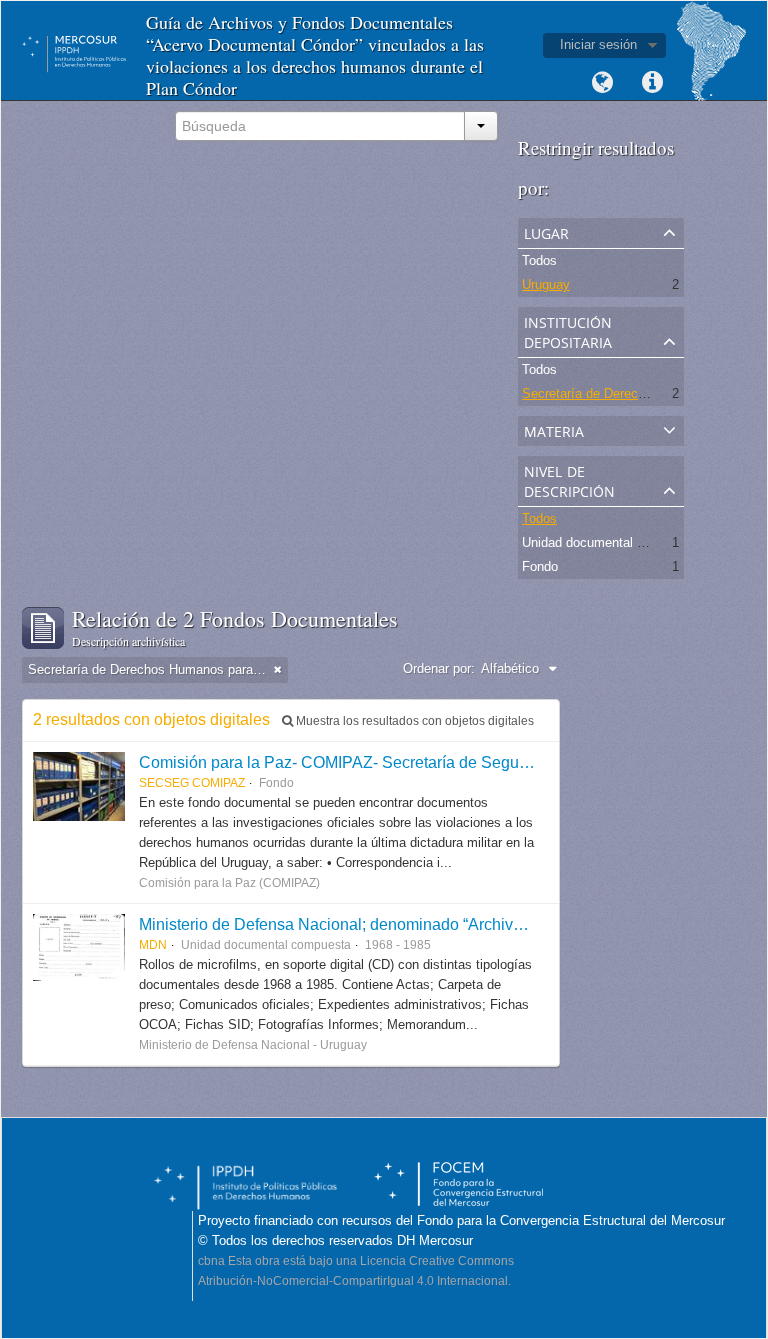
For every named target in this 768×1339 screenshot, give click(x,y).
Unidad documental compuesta (611, 542)
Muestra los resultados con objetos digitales (413, 721)
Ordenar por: (439, 668)
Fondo (540, 566)
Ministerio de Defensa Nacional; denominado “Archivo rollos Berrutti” (382, 924)
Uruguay (546, 284)
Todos (539, 260)
